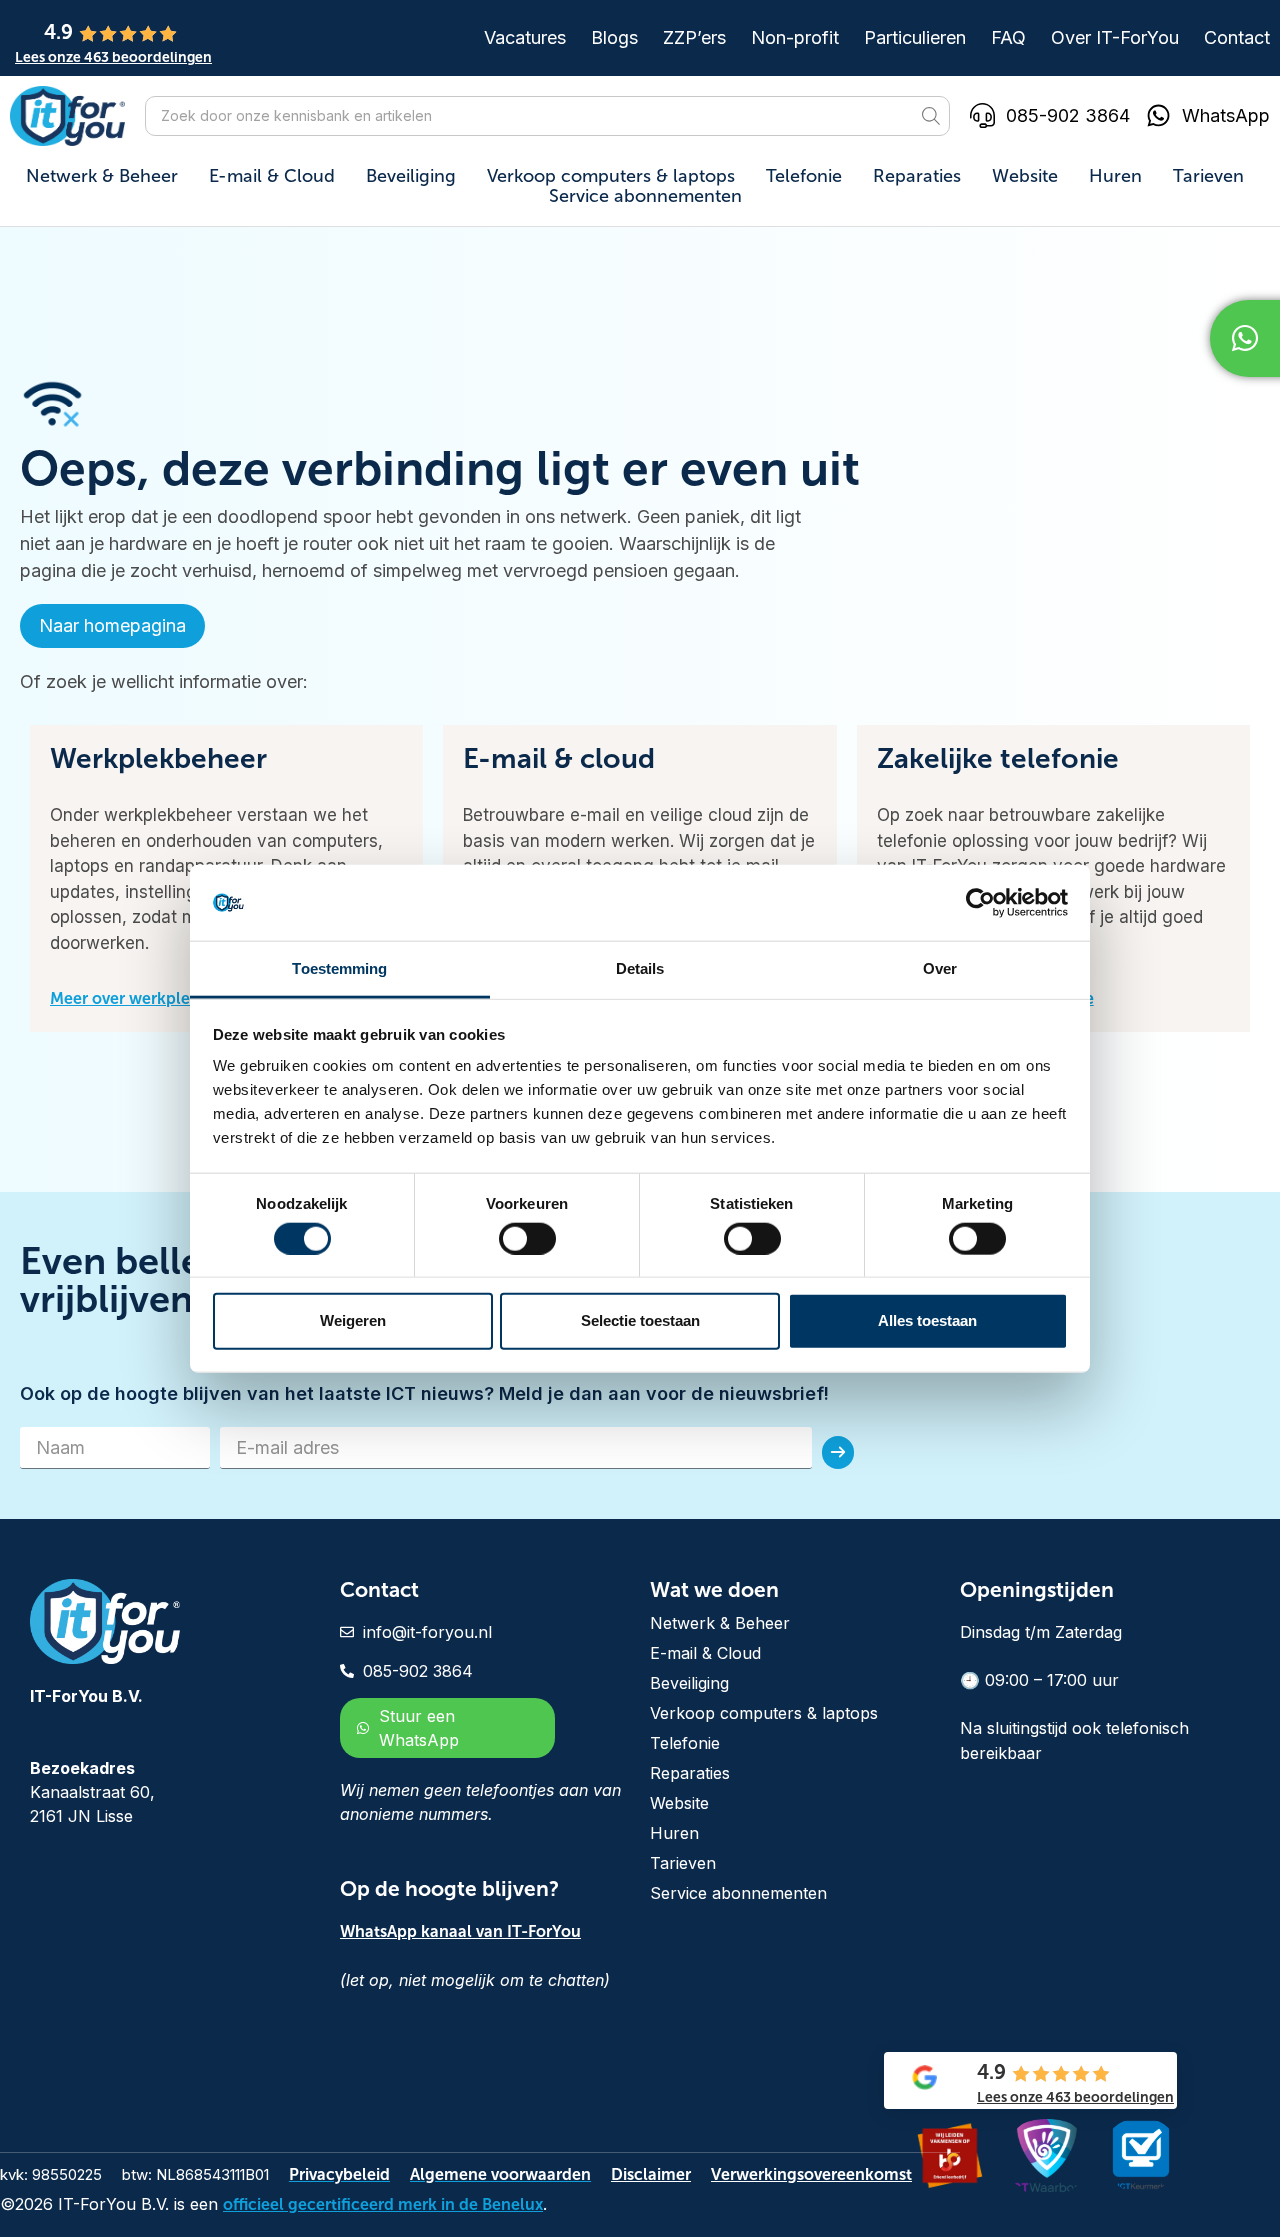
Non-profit (795, 38)
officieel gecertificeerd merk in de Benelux (383, 2204)
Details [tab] (640, 968)
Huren (1115, 176)
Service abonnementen (645, 196)
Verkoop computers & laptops (611, 176)
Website (1025, 176)
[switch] (527, 1238)
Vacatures (525, 38)
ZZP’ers (694, 38)
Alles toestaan (927, 1320)
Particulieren (915, 38)
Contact (1237, 38)
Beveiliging (411, 176)
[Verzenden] (838, 1452)
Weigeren (353, 1320)
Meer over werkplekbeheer (151, 998)
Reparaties (917, 176)
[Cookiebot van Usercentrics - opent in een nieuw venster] (980, 903)
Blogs (614, 38)
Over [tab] (940, 968)
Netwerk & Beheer (102, 176)
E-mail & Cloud (272, 176)
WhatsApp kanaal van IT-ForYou (460, 1931)
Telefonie (804, 176)
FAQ (1008, 38)
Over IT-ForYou (1115, 38)
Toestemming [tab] (339, 968)
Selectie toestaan (640, 1320)
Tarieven (1208, 176)
